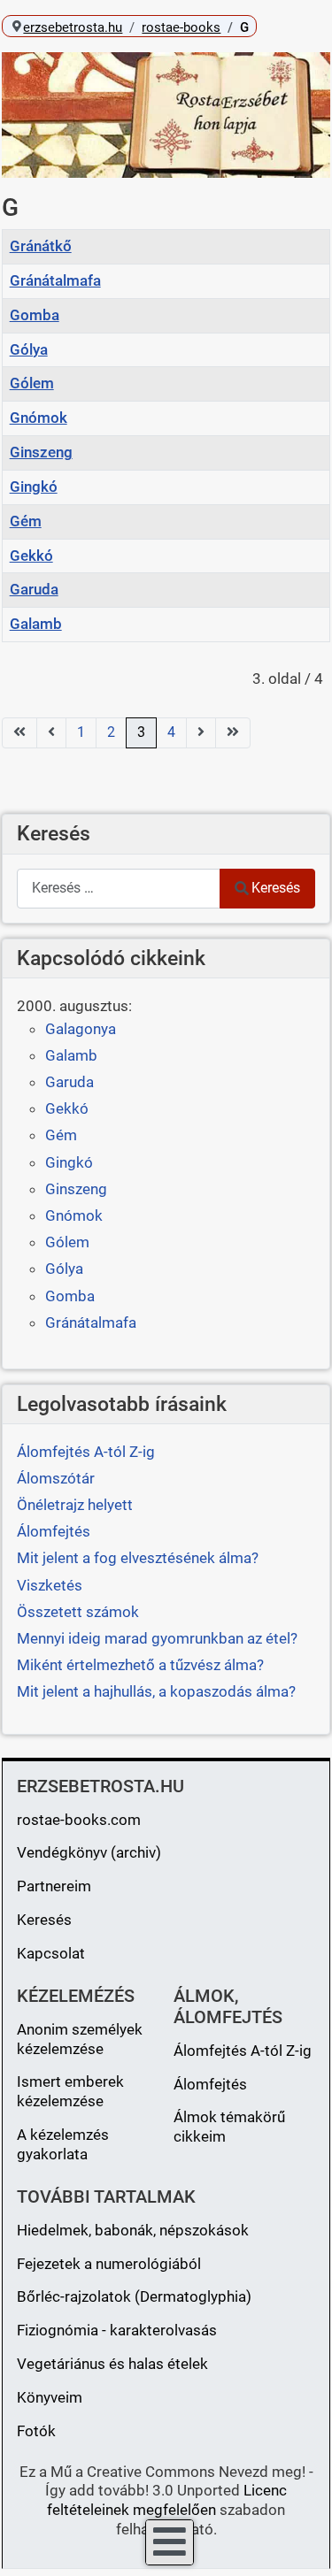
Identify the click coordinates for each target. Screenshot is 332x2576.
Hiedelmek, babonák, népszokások (133, 2230)
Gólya (29, 349)
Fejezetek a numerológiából (109, 2264)
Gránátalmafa (55, 280)
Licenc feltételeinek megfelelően (167, 2500)
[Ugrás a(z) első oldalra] (19, 733)
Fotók (36, 2431)
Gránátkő (41, 246)
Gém (26, 521)
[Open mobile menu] (170, 2542)
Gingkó (34, 487)
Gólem (32, 383)
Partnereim (54, 1886)
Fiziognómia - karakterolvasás (117, 2330)
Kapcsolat (51, 1953)
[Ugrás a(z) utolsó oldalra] (233, 733)
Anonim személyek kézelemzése (80, 2039)
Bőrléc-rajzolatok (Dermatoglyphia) (134, 2296)
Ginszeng (41, 452)
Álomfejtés (210, 2084)
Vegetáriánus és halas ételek (112, 2364)
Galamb (36, 624)
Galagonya (81, 1029)
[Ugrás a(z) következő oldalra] (201, 733)
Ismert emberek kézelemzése (70, 2091)
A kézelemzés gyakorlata (63, 2144)
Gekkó (31, 556)
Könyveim (50, 2397)
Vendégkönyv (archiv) (89, 1852)
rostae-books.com (79, 1820)
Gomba (35, 315)
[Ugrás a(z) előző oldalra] (51, 733)
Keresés (276, 888)
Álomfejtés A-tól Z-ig (243, 2051)
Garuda (34, 589)
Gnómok (39, 418)
